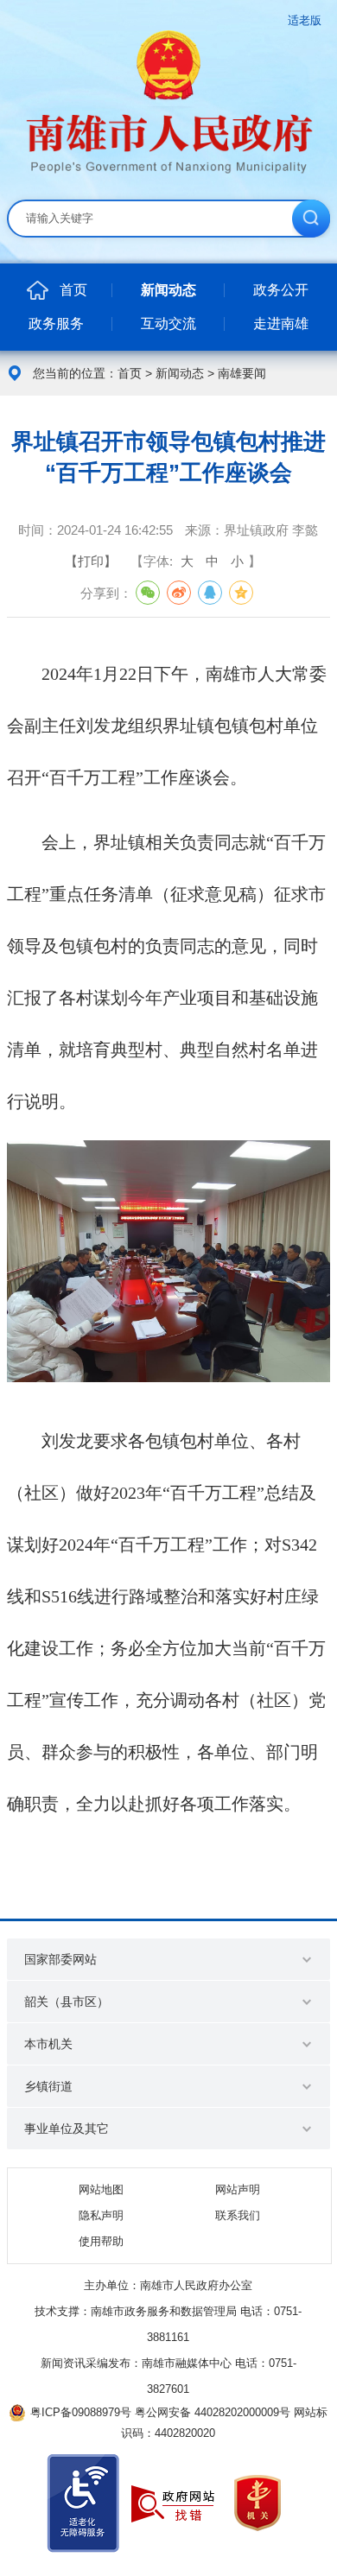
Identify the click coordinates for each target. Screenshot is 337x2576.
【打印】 (91, 561)
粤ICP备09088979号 (81, 2412)
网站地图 (101, 2189)
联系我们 (238, 2215)
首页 (130, 373)
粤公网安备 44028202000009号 (213, 2412)
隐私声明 (101, 2215)
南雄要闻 (242, 373)
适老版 (305, 20)
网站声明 (238, 2189)
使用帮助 (101, 2241)
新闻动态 (180, 373)
